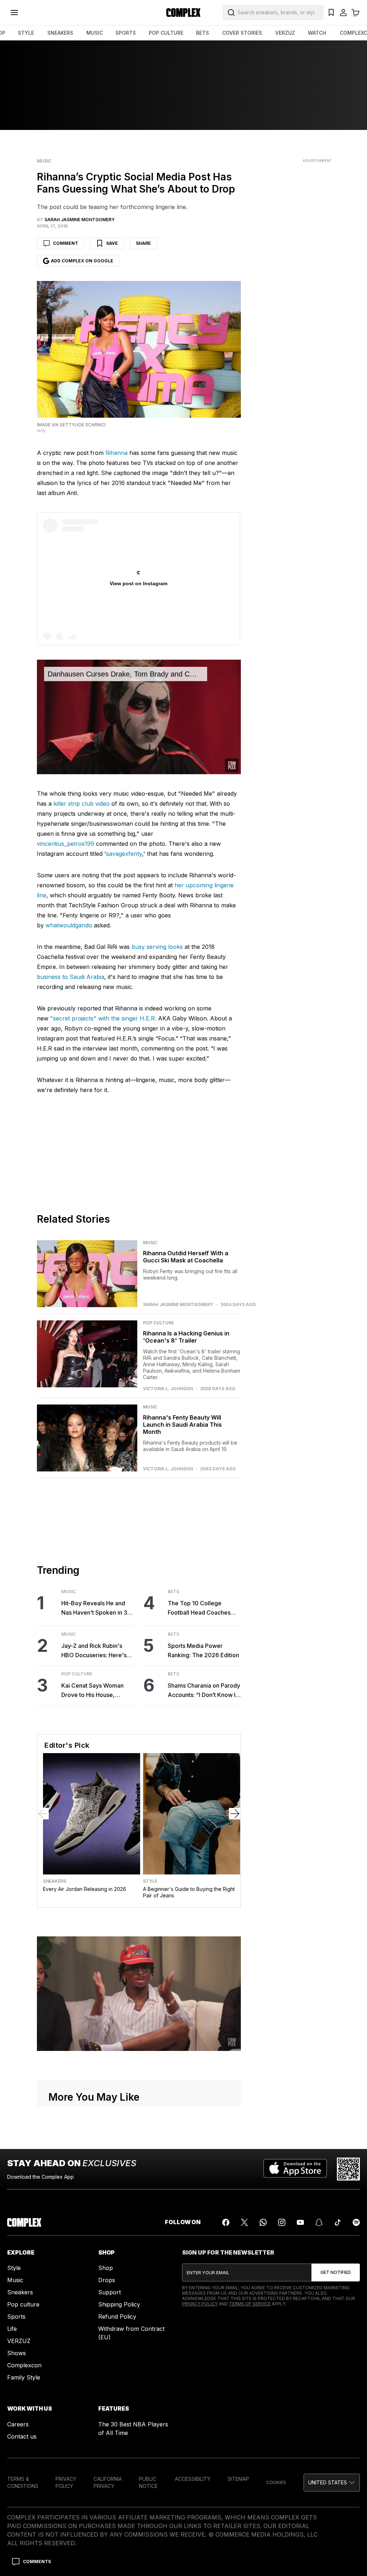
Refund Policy (117, 2317)
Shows (16, 2353)
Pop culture (23, 2304)
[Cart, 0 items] (356, 13)
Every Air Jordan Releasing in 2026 (85, 1889)
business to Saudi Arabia (71, 977)
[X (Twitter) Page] (244, 2222)
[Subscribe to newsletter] (336, 2272)
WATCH (317, 33)
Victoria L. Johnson (168, 1389)
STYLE (26, 33)
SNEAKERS (60, 33)
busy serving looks (157, 947)
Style (150, 1881)
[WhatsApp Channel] (263, 2222)
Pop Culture (158, 1323)
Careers (18, 2424)
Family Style (24, 2377)
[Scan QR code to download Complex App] (348, 2169)
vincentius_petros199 (66, 844)
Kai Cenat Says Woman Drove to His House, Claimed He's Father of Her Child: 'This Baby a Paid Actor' (98, 1691)
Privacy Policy (200, 2304)
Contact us (22, 2436)
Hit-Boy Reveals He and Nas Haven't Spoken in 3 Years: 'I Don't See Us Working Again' (94, 1608)
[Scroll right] (235, 1814)
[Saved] (331, 13)
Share (143, 243)
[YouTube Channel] (300, 2222)
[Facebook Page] (226, 2222)
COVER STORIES (242, 33)
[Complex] (183, 13)
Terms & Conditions (23, 2482)
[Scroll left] (43, 1814)
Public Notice (148, 2482)
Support (109, 2292)
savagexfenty (124, 854)
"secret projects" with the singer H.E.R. (103, 1018)
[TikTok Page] (338, 2222)
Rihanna (116, 453)
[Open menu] (14, 13)
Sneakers (55, 1881)
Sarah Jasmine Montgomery (178, 1305)
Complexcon (24, 2365)
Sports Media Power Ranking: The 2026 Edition (203, 1650)
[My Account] (343, 13)
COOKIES (276, 2482)
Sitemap (238, 2479)
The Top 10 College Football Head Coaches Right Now (199, 1608)
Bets (173, 1592)
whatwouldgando (69, 925)
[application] (139, 717)
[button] (332, 2483)
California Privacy (108, 2482)
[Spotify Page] (356, 2222)
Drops (107, 2280)
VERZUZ (285, 33)
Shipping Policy (119, 2304)
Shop (106, 2268)
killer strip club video (82, 804)
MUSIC (95, 33)
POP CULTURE (166, 33)
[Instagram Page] (282, 2222)
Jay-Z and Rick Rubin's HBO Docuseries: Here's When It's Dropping (94, 1651)
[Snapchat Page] (319, 2222)
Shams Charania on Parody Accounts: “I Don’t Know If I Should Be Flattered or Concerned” (204, 1691)
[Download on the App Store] (295, 2169)
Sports (16, 2317)
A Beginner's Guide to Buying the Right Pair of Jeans (189, 1892)
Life (12, 2329)
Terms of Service (250, 2304)
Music (44, 161)
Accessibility (193, 2479)
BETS (202, 33)
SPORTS (126, 33)
